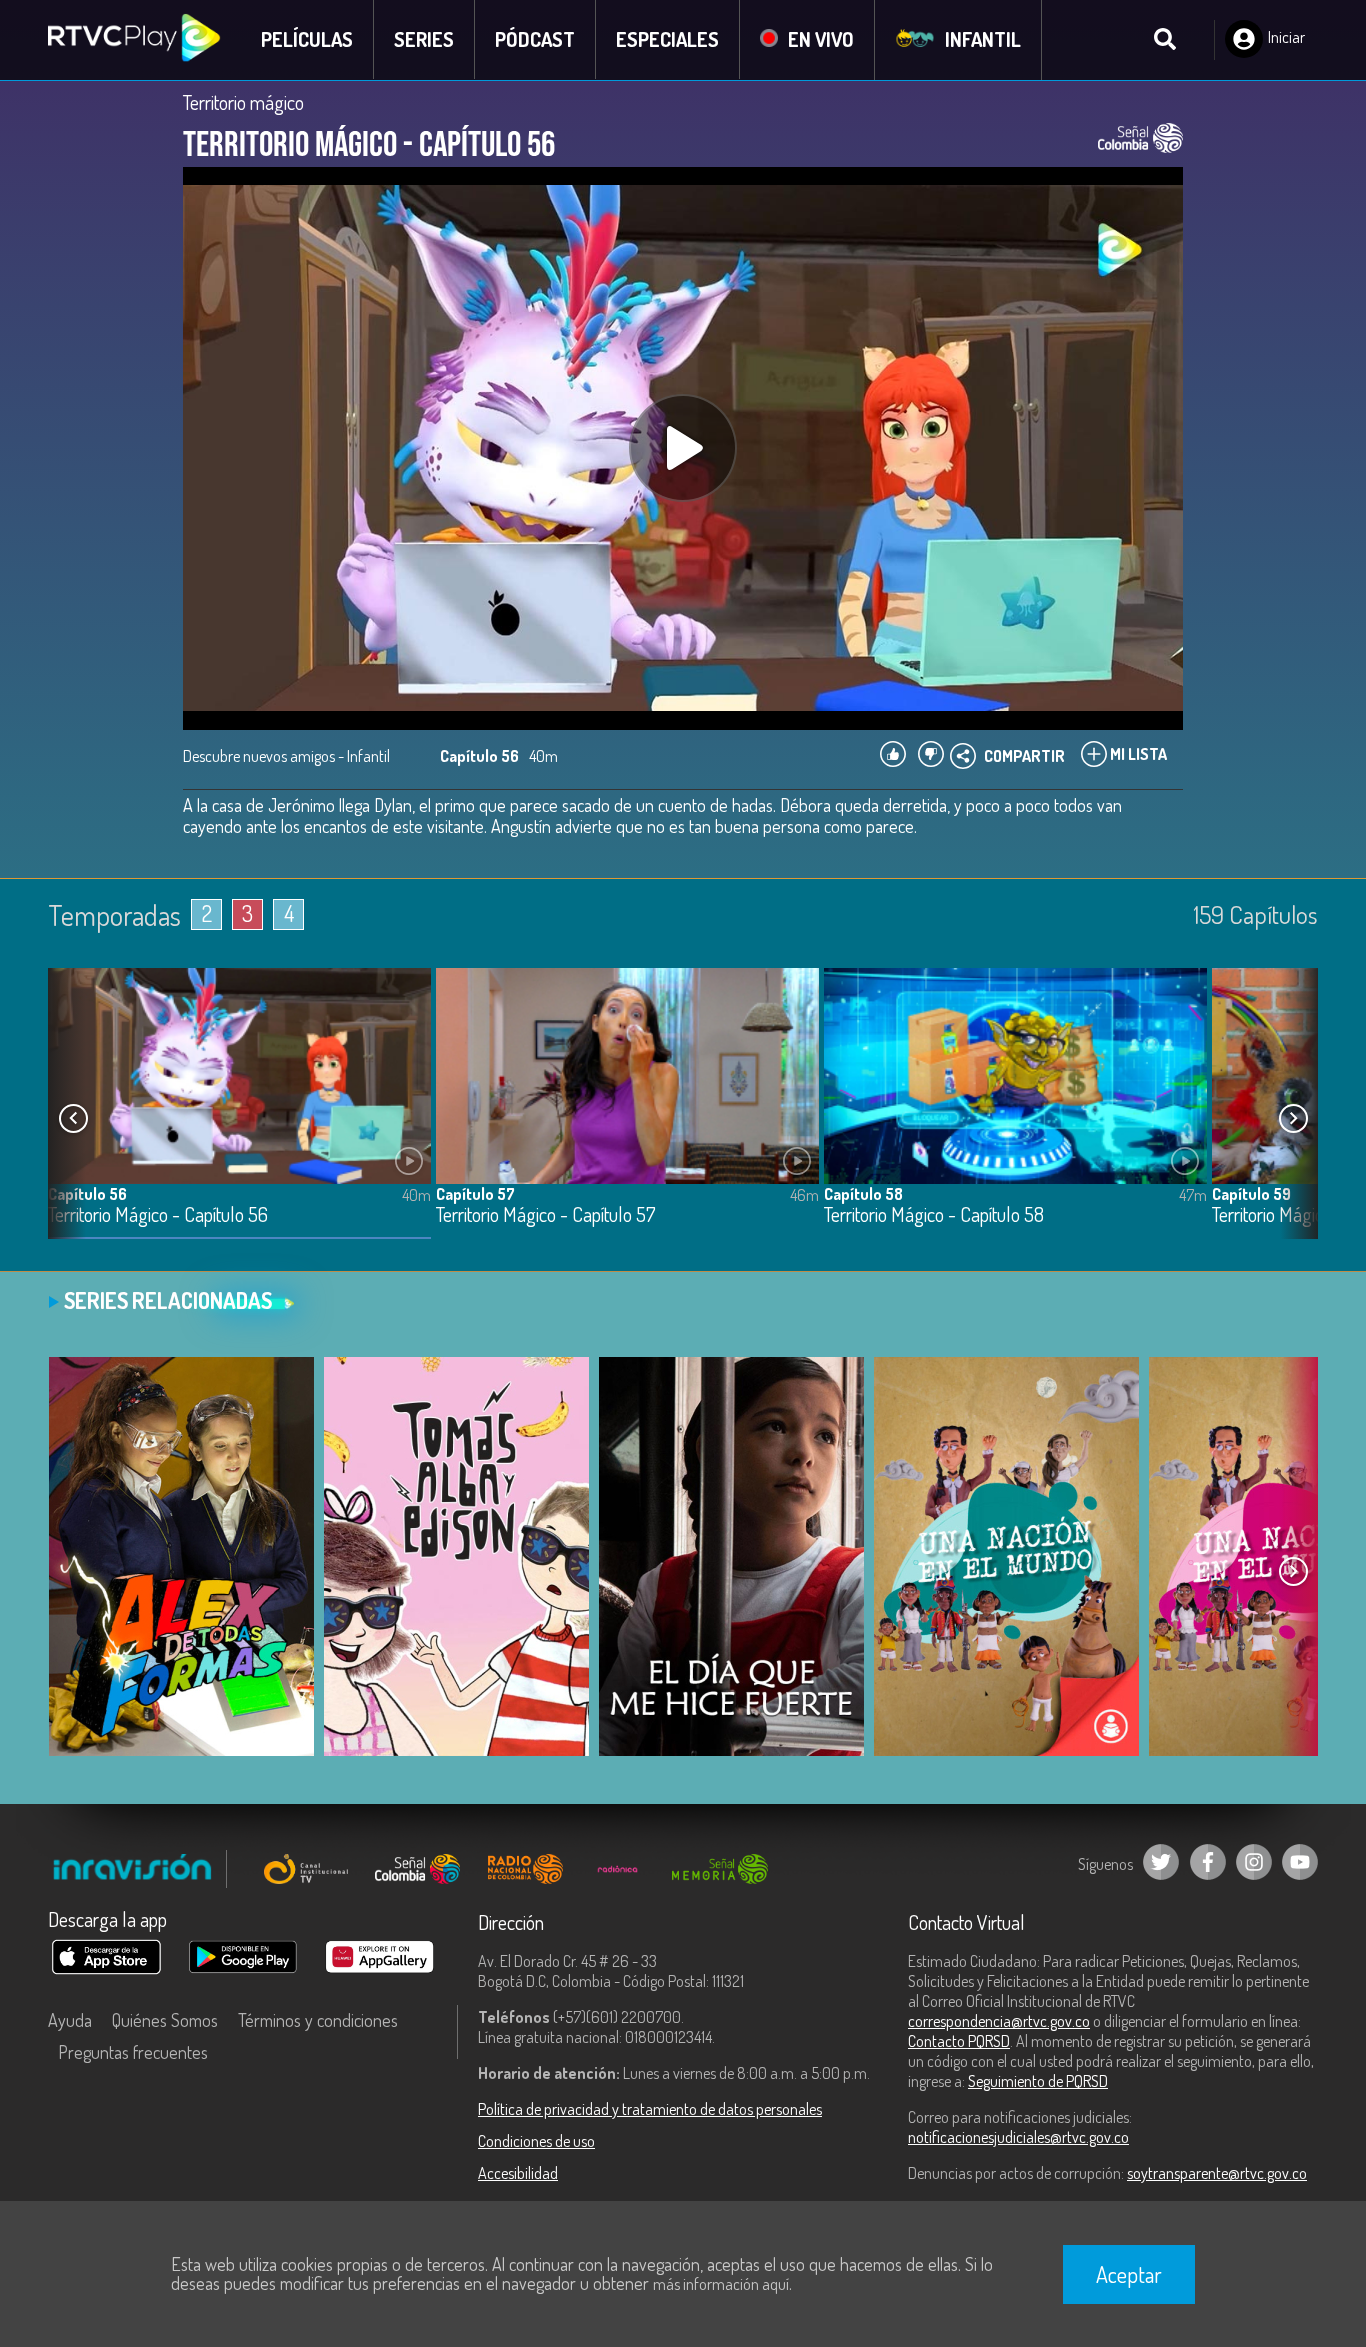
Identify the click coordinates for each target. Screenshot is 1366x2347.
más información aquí (721, 2284)
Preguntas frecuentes (133, 2052)
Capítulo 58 (863, 1194)
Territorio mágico (243, 102)
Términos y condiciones (318, 2020)
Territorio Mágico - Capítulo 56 (158, 1215)
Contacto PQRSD (959, 2041)
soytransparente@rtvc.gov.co (1217, 2173)
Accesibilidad (518, 2173)
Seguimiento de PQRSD (1038, 2081)
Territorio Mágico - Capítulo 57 (546, 1215)
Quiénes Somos (165, 2020)
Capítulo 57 (475, 1194)
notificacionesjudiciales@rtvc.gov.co (1018, 2137)
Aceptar (1129, 2274)
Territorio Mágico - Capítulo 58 (934, 1215)
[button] (1293, 1119)
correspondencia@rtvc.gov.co (999, 2021)
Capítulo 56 (87, 1194)
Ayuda (70, 2020)
